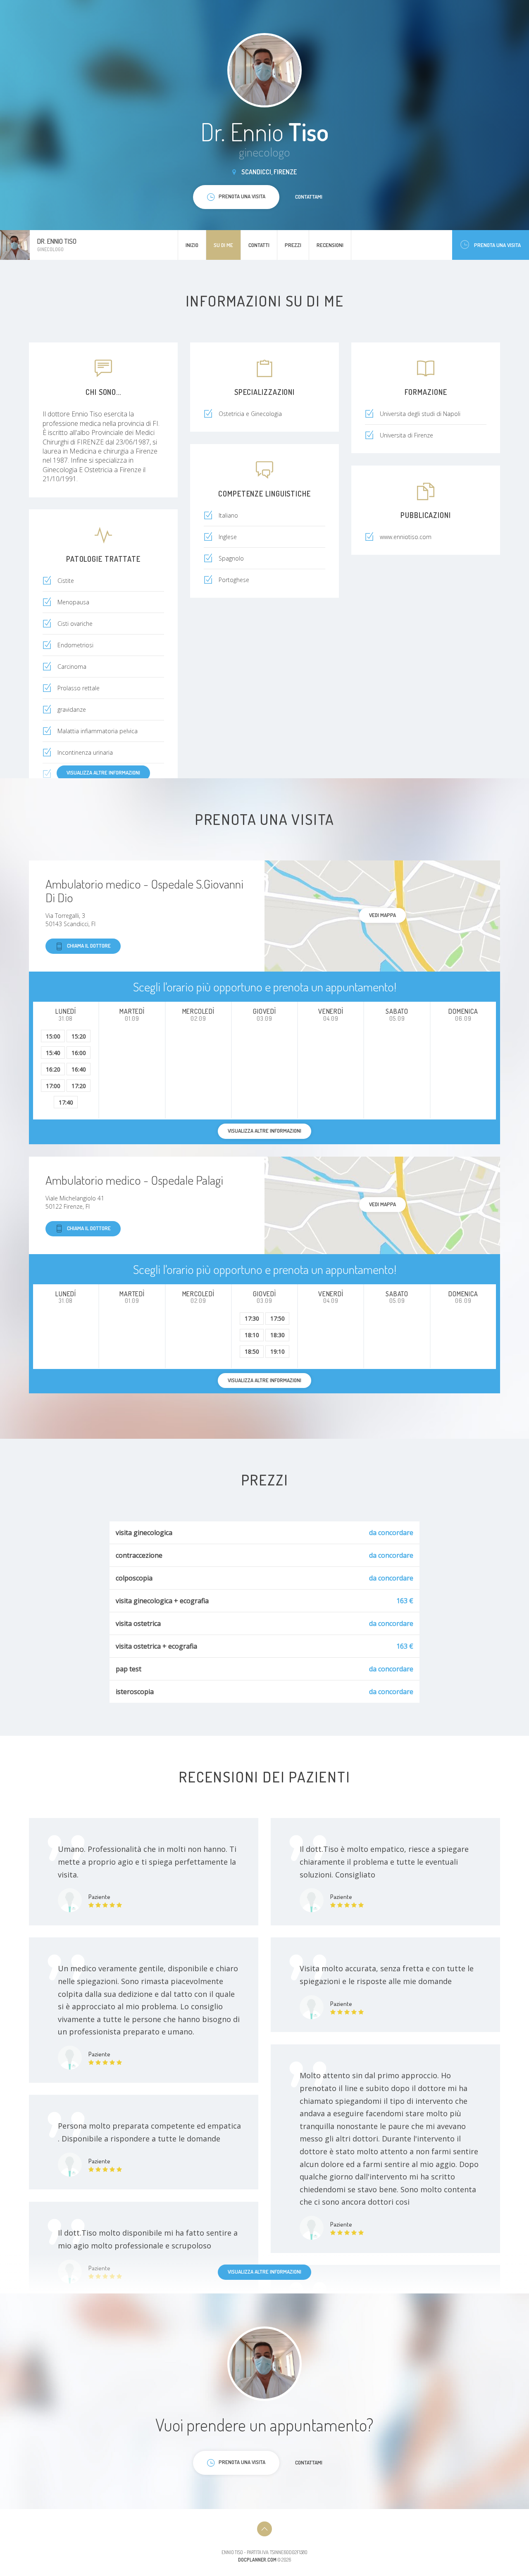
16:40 (79, 1069)
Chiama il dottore (89, 946)
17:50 (278, 1318)
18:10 (252, 1335)
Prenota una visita (497, 245)
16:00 (79, 1053)
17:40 (66, 1102)
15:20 (79, 1036)
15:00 (53, 1036)
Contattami (309, 197)
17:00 (53, 1086)
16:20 (53, 1069)
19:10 (278, 1351)
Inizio (192, 245)
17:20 (79, 1086)
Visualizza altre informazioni (103, 772)
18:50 (252, 1351)
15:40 (53, 1053)
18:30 (278, 1335)
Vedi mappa (382, 915)
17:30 (252, 1318)
